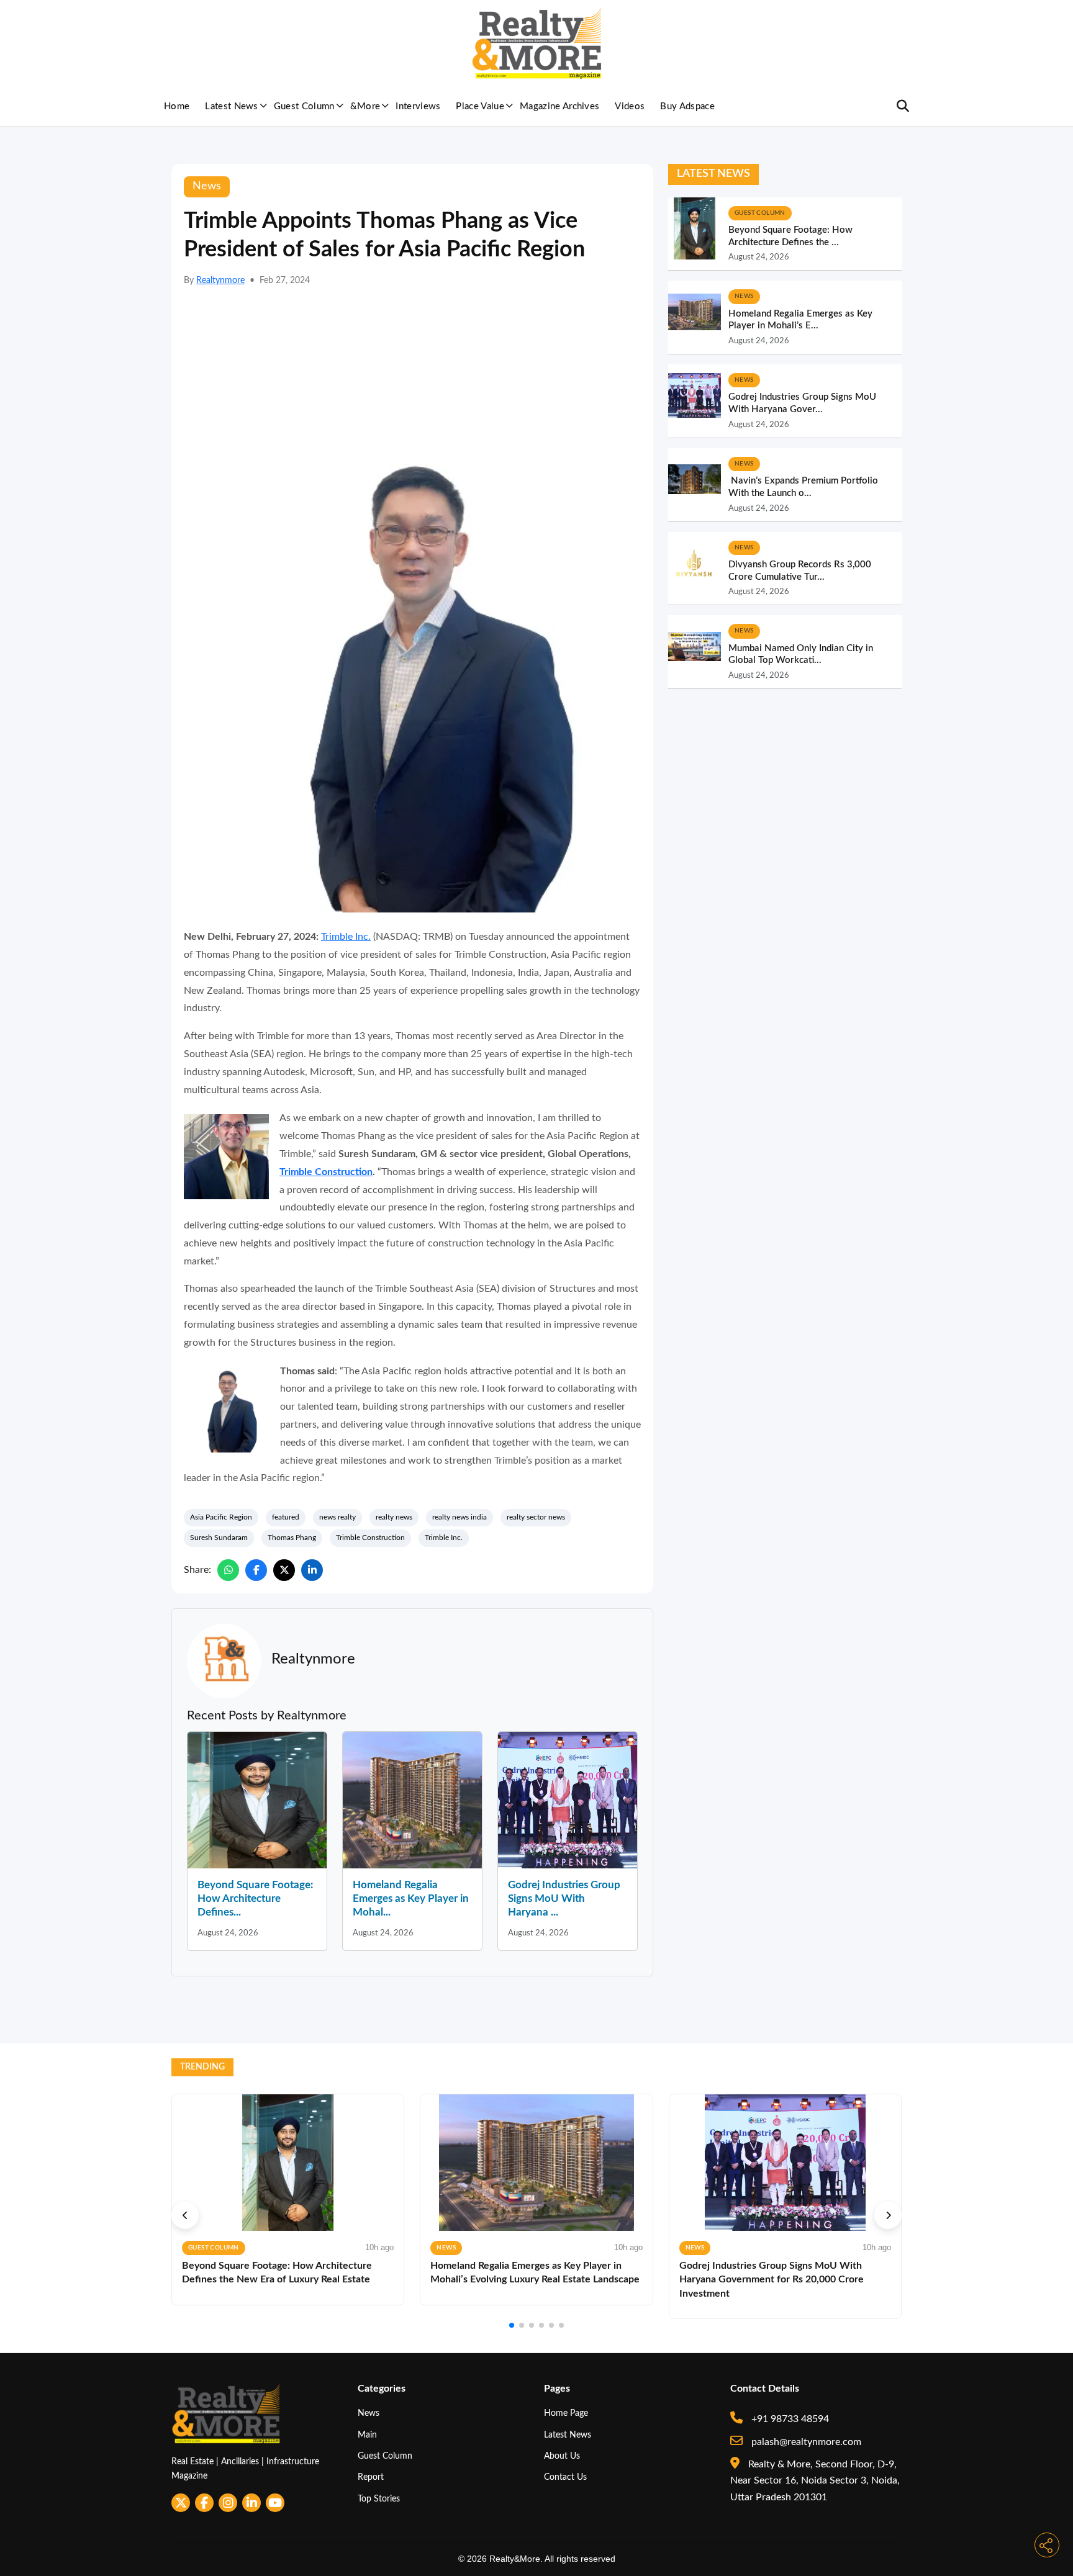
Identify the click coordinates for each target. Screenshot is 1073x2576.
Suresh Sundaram (219, 1538)
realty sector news (536, 1517)
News (369, 2413)
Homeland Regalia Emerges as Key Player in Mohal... (411, 1898)
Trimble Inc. (346, 937)
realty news (394, 1517)
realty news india (460, 1517)
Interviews (418, 106)
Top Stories (379, 2499)
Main (367, 2435)
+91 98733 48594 (789, 2419)
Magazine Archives (559, 106)
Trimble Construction (326, 1172)
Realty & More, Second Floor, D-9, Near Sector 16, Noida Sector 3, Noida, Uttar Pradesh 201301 (815, 2481)
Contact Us (565, 2477)
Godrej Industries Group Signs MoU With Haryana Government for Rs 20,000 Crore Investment (772, 2280)
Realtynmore (220, 281)
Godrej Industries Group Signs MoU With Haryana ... (564, 1898)
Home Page (566, 2413)
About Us (562, 2456)
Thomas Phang (292, 1538)
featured (286, 1517)
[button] (185, 2215)
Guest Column (304, 106)
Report (371, 2477)
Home (177, 106)
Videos (630, 106)
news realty (337, 1517)
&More (365, 106)
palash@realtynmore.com (805, 2442)
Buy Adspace (687, 106)
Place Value (480, 106)
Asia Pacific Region (221, 1517)
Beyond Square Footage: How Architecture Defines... (255, 1898)
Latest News (232, 106)
